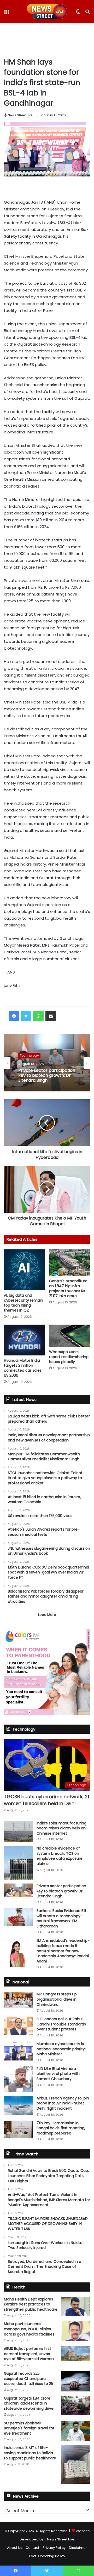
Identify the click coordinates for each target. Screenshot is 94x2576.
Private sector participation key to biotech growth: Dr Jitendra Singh (47, 1075)
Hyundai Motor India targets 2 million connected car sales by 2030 (23, 1368)
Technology (29, 1055)
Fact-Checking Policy (47, 2556)
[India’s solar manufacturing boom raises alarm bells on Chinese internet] (18, 1832)
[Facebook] (14, 1016)
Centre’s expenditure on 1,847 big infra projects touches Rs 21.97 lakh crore (68, 1288)
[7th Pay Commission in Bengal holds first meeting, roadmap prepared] (18, 2130)
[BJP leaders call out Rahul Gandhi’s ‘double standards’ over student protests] (18, 2026)
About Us (15, 2548)
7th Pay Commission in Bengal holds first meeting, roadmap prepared (61, 2128)
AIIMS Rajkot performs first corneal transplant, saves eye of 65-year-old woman (29, 2354)
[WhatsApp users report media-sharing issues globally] (70, 1336)
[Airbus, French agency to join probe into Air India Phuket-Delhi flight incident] (18, 2105)
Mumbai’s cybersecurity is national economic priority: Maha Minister (61, 2049)
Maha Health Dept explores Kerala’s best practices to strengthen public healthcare (31, 2304)
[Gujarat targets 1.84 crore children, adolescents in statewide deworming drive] (76, 2405)
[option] (47, 1063)
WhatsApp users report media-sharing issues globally (69, 1357)
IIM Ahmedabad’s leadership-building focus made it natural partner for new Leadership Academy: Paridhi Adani (63, 1951)
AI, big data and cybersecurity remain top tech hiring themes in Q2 (23, 1303)
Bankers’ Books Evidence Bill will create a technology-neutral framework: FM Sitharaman (61, 1918)
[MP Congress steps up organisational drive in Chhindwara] (18, 2000)
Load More (47, 1615)
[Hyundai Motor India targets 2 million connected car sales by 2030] (24, 1340)
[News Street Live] (47, 12)
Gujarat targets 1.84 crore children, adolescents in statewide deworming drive (29, 2403)
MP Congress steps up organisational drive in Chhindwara (57, 1999)
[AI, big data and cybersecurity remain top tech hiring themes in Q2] (24, 1270)
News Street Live (20, 115)
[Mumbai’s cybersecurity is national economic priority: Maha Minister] (18, 2051)
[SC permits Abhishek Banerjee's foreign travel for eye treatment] (76, 2431)
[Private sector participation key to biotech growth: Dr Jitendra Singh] (18, 1890)
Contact (32, 2548)
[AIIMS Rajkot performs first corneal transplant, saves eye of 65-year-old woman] (76, 2354)
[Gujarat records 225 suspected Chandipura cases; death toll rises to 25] (76, 2381)
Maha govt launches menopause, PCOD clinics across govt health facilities (29, 2329)
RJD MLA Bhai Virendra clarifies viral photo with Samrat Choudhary (58, 2074)
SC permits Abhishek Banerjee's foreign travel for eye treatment (29, 2428)
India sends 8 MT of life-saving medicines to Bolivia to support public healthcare (30, 2453)
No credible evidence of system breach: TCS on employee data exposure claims (60, 1856)
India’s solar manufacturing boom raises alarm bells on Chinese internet (61, 1828)
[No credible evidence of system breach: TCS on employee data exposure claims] (18, 1863)
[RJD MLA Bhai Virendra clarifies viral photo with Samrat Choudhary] (18, 2079)
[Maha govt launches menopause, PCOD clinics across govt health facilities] (76, 2331)
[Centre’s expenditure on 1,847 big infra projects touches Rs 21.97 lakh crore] (70, 1263)
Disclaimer (78, 2548)
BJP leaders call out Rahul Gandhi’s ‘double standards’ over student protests (62, 2024)
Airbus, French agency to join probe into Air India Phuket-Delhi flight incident (63, 2103)
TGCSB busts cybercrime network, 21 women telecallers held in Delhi (46, 1800)
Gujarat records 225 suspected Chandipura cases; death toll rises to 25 (29, 2378)
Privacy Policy (54, 2548)
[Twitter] (26, 1016)
